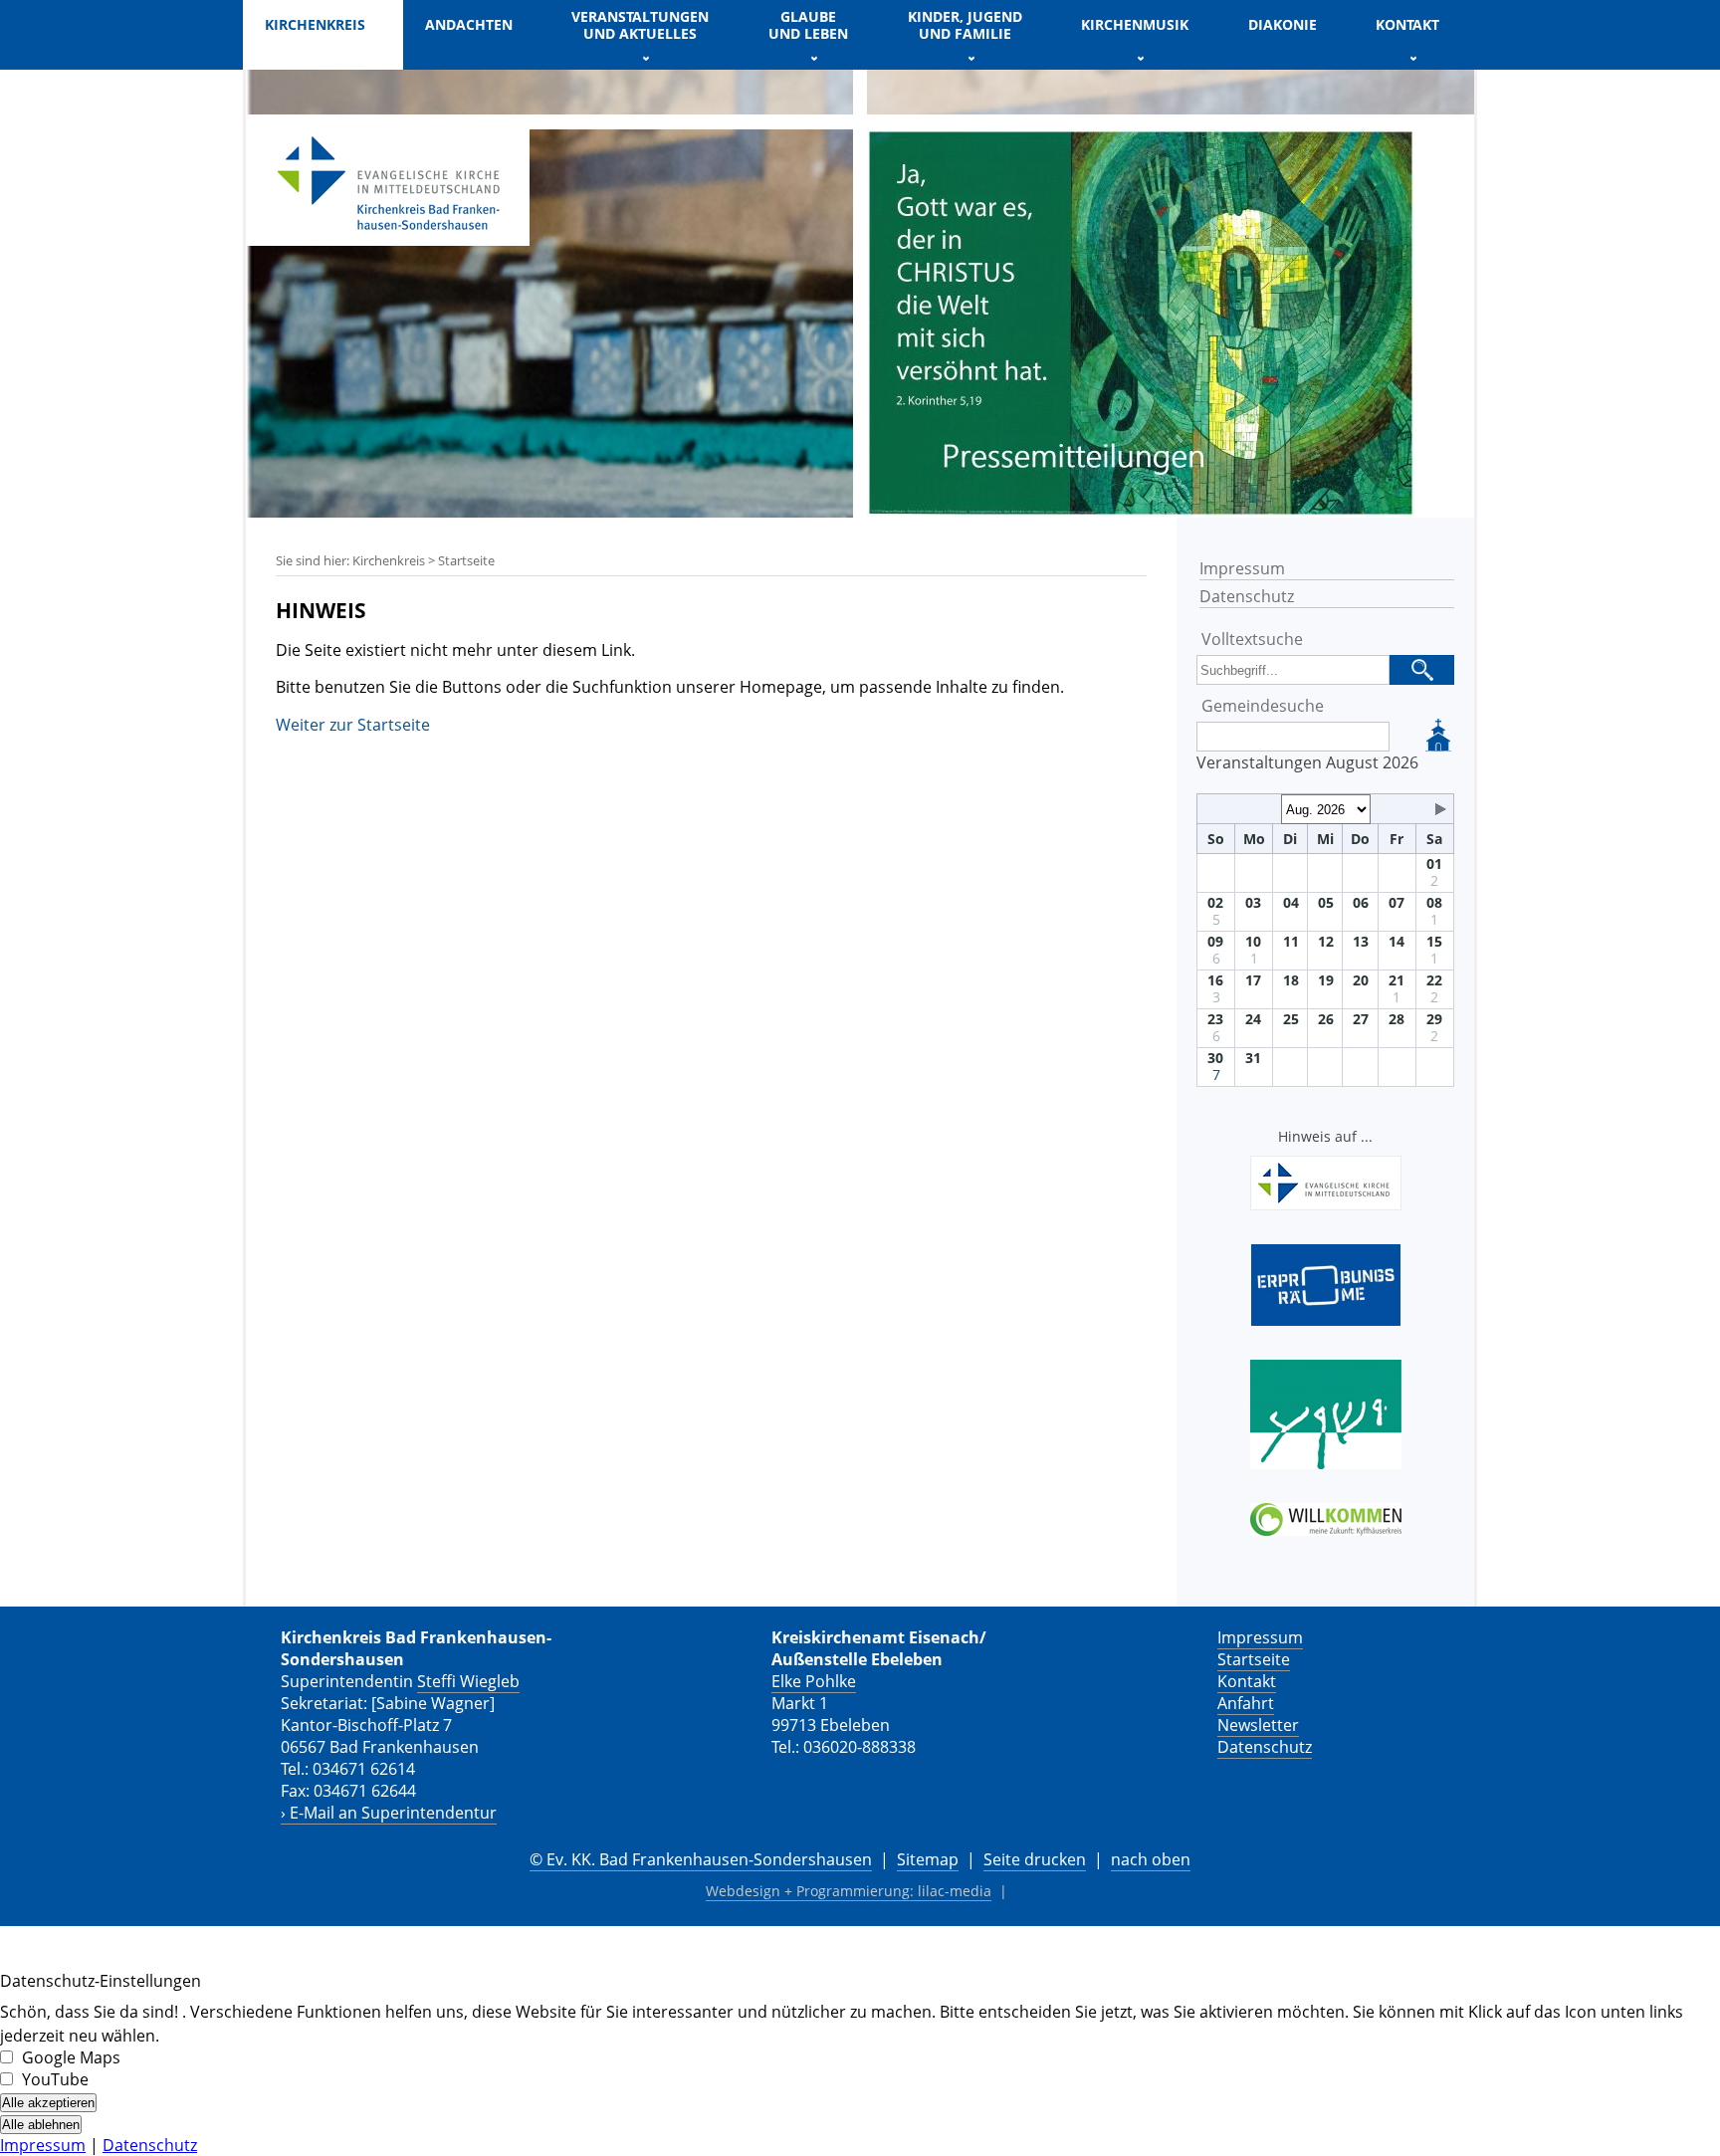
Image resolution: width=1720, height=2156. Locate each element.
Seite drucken (1035, 1859)
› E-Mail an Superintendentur (389, 1813)
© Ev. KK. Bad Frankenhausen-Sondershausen (701, 1859)
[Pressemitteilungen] (1141, 511)
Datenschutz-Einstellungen (101, 1981)
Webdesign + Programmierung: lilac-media (849, 1891)
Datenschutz (1247, 596)
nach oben (1151, 1859)
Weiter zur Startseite (353, 725)
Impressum (1242, 568)
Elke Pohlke (814, 1681)
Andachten (469, 24)
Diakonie (1283, 24)
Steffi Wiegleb (468, 1681)
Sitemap (928, 1859)
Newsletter (1258, 1725)
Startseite (1254, 1659)
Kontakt (1247, 1681)
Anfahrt (1246, 1703)
